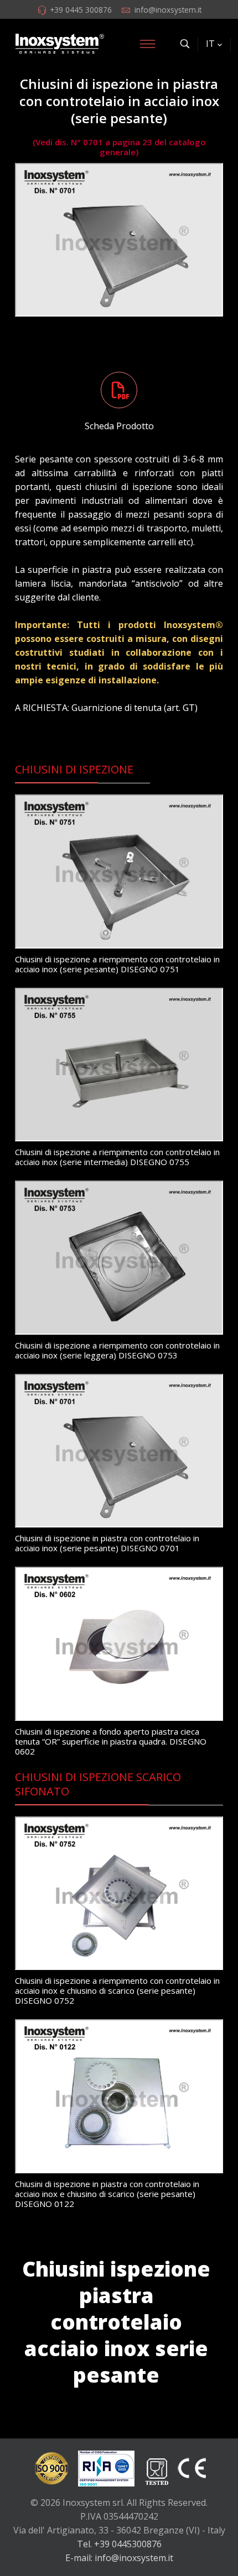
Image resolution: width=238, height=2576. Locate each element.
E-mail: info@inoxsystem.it (119, 2558)
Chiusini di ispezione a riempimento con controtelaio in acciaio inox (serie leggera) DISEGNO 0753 (117, 1350)
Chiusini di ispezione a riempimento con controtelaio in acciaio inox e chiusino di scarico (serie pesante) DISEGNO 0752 (117, 1990)
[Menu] (147, 44)
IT (210, 44)
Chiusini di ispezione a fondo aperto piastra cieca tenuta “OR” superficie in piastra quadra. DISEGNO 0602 (111, 1741)
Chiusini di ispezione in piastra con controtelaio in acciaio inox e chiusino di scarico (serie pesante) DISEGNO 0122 (107, 2194)
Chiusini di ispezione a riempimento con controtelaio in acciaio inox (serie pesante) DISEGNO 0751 (117, 964)
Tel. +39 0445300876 (119, 2544)
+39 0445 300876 (81, 10)
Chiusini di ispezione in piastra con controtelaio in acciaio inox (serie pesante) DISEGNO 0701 (107, 1543)
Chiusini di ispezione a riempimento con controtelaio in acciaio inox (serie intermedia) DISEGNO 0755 (117, 1157)
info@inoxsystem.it (168, 10)
